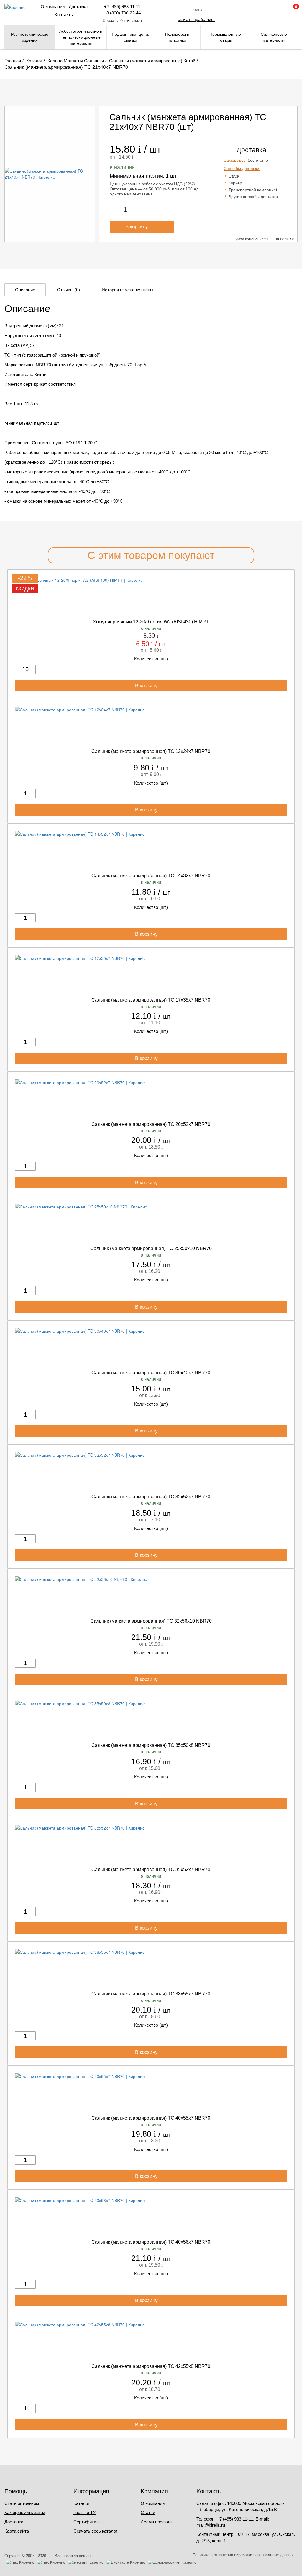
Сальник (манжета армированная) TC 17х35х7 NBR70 (151, 1000)
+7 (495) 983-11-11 (122, 7)
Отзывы (68, 290)
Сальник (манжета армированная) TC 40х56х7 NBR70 (151, 2242)
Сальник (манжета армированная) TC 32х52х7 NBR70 (151, 1497)
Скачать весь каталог (95, 2531)
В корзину (137, 227)
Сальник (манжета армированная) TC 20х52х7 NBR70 (151, 1124)
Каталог (81, 2503)
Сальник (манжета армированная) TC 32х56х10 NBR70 (151, 1621)
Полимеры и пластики (177, 37)
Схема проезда (156, 2522)
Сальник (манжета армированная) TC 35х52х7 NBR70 (151, 1869)
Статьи (148, 2512)
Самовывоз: (235, 160)
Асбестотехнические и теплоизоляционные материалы (81, 37)
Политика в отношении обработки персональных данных (243, 2555)
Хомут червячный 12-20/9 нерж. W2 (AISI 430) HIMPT (151, 622)
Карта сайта (17, 2531)
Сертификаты (87, 2522)
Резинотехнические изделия (30, 37)
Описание (25, 290)
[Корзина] (293, 9)
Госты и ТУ (85, 2512)
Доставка (78, 7)
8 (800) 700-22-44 (122, 13)
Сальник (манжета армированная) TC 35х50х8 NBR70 (151, 1745)
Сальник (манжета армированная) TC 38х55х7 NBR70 (151, 1994)
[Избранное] (277, 9)
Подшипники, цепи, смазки (131, 37)
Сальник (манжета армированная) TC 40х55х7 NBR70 (151, 2118)
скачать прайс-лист (196, 19)
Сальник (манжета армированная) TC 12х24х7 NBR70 (151, 751)
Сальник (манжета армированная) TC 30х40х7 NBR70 (151, 1373)
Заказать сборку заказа (122, 21)
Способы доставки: (242, 169)
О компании (53, 7)
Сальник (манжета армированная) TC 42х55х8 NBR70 (151, 2366)
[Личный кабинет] (261, 9)
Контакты (64, 15)
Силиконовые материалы (274, 37)
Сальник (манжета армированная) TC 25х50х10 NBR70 (151, 1248)
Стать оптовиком (22, 2503)
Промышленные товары (225, 37)
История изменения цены (128, 290)
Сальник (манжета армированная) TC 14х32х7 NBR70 (151, 876)
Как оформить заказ (25, 2512)
